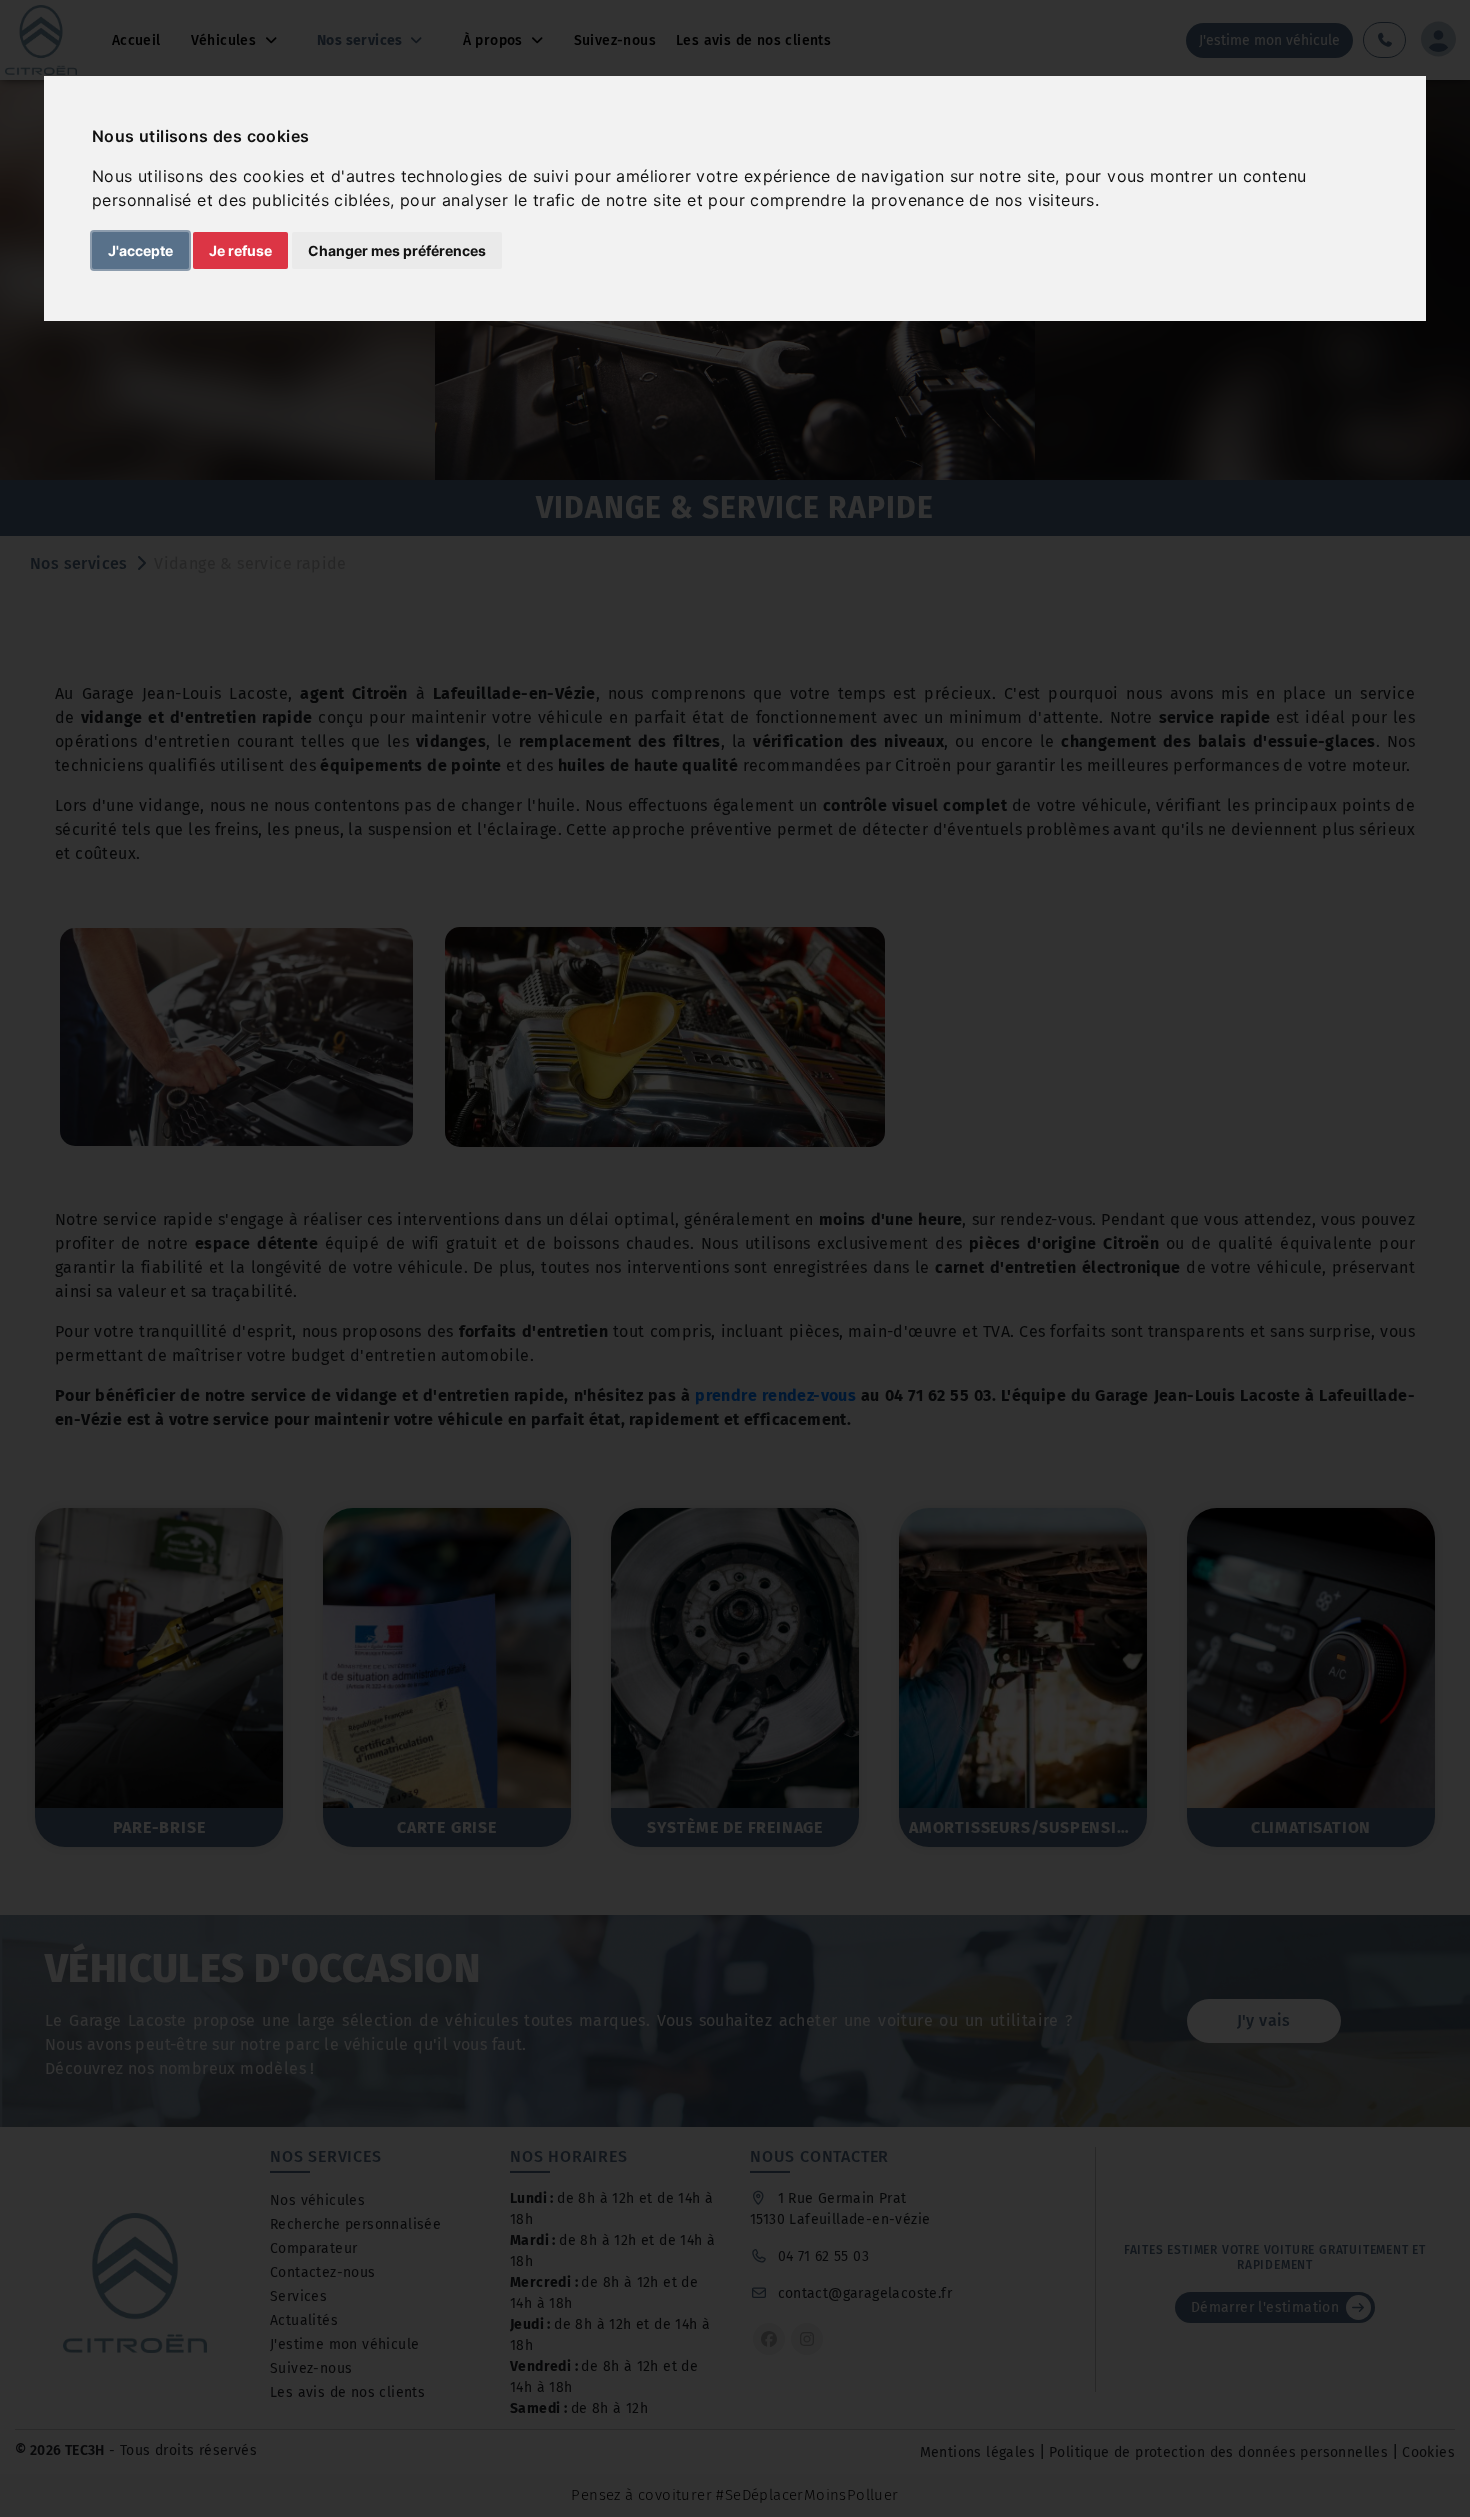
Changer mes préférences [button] (397, 250)
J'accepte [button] (140, 250)
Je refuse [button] (240, 250)
